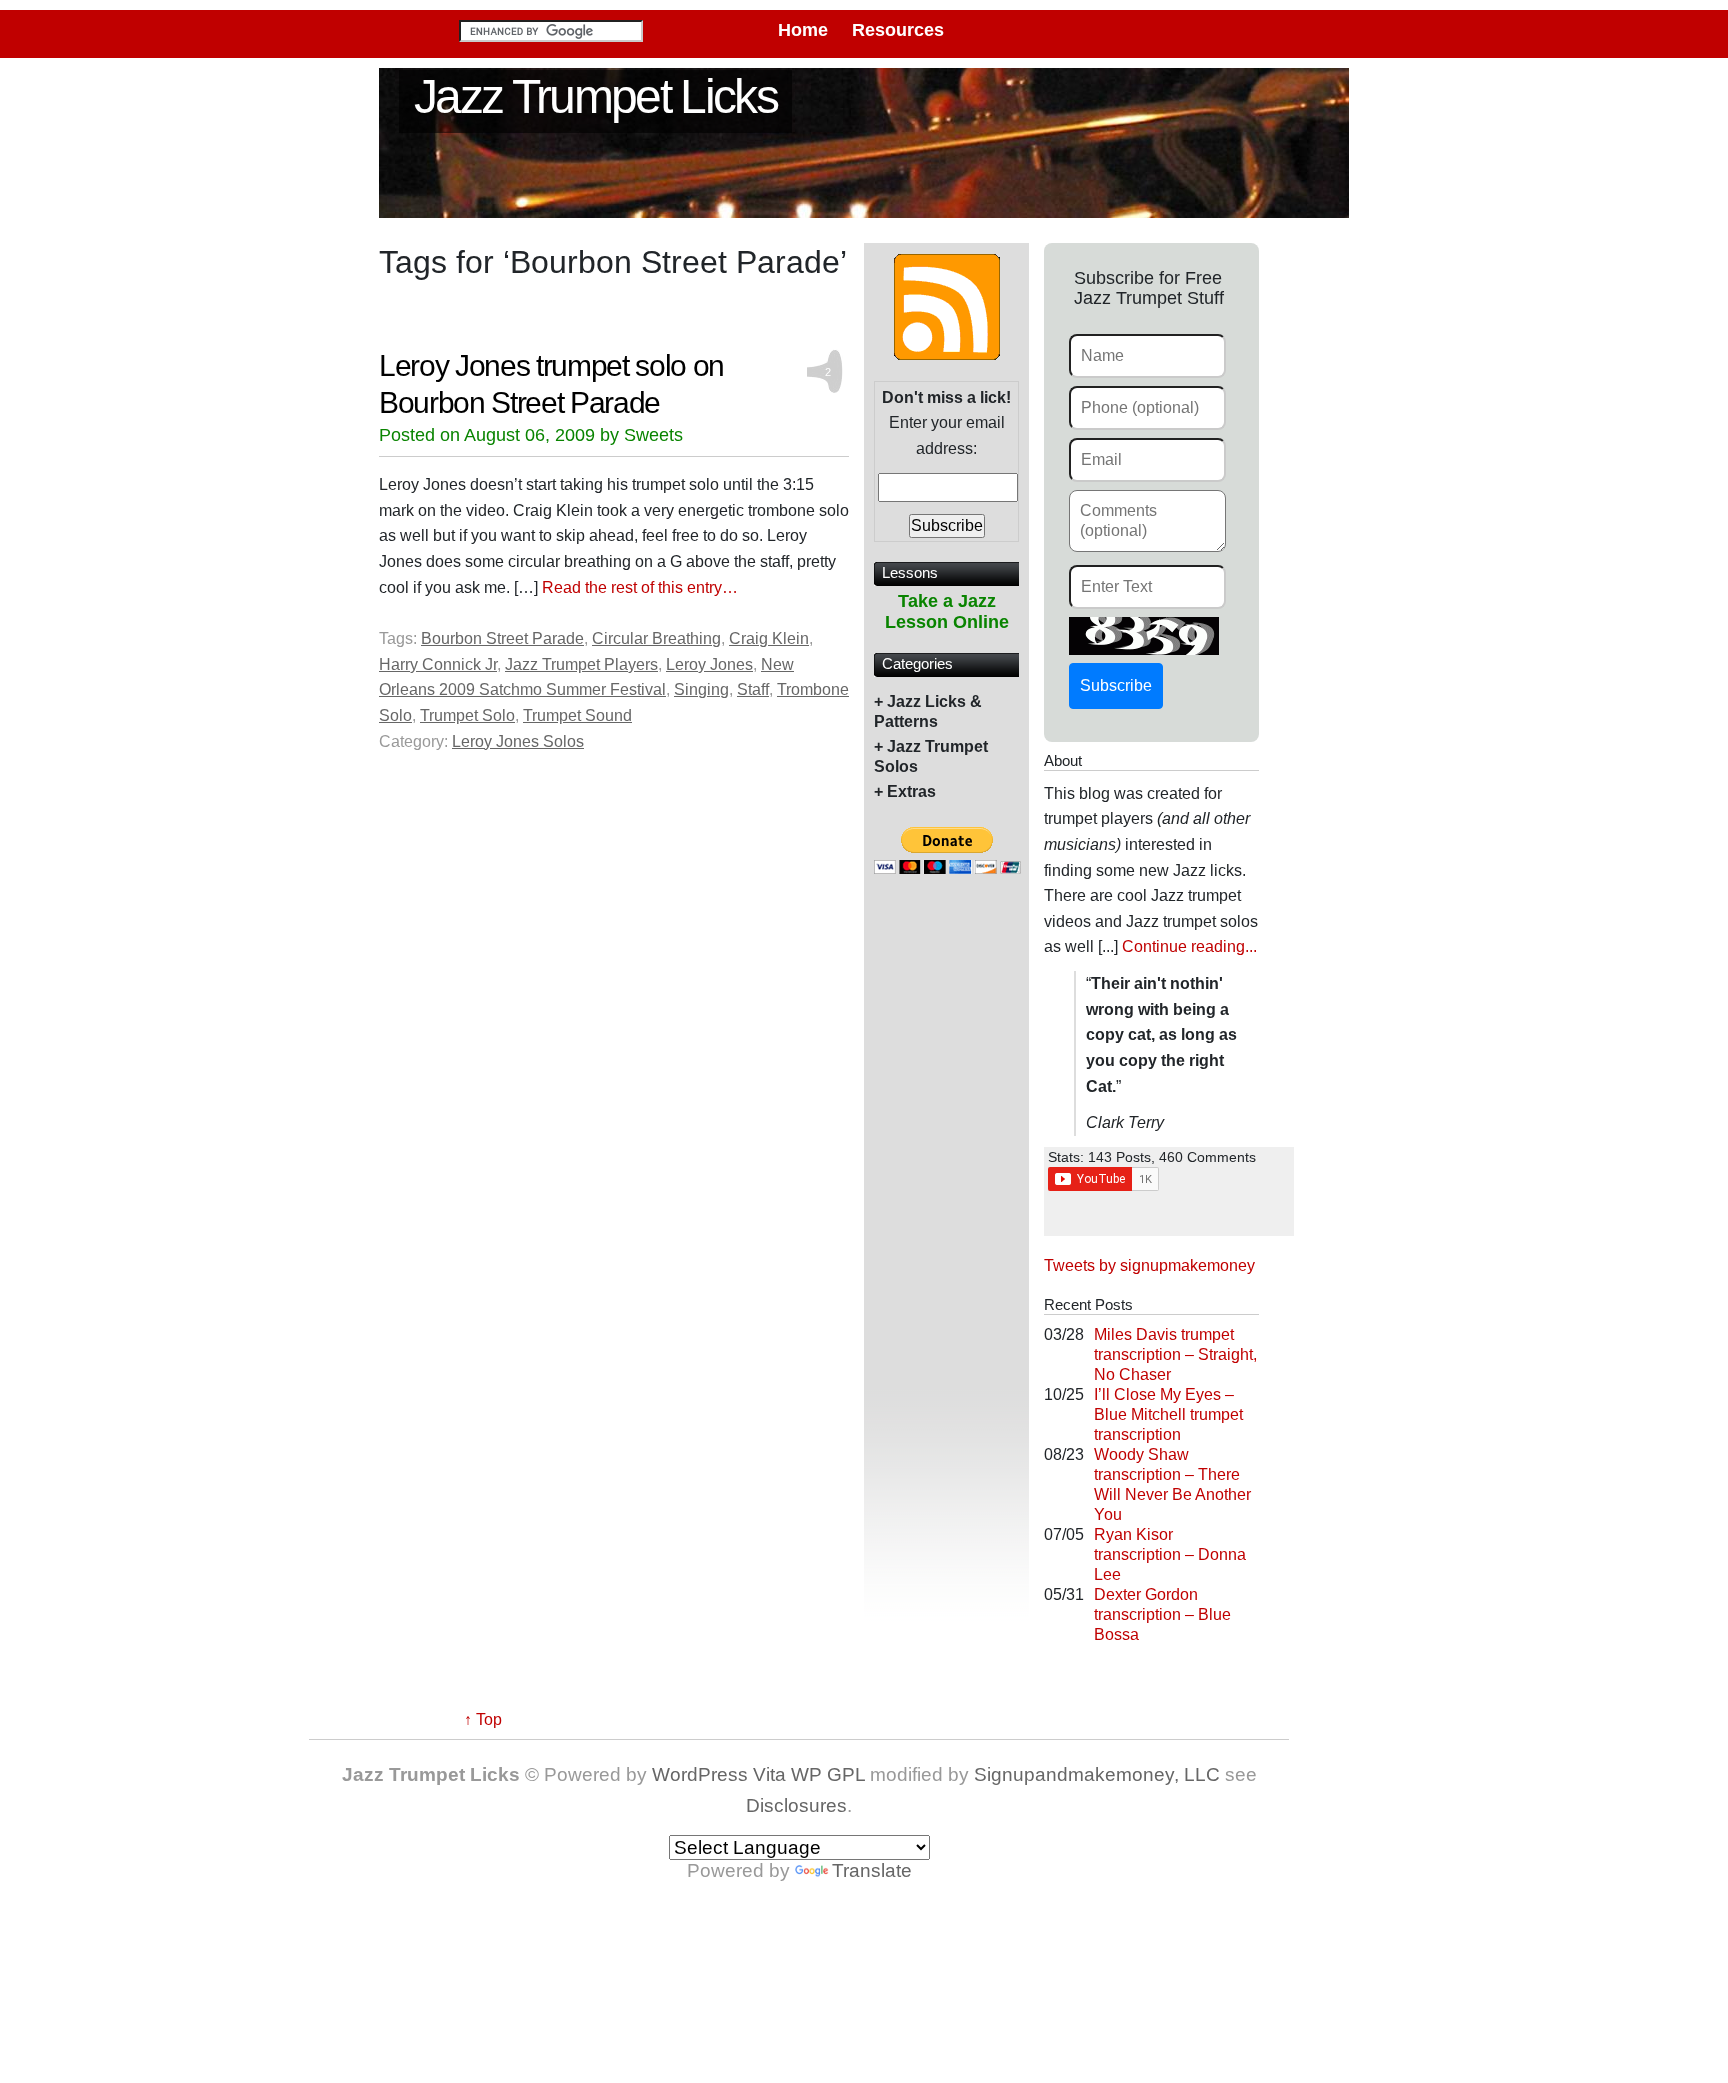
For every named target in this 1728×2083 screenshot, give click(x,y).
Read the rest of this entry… (640, 587)
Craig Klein (769, 638)
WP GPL (828, 1774)
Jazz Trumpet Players (581, 664)
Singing (701, 689)
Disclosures (796, 1805)
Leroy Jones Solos (518, 741)
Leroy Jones (709, 664)
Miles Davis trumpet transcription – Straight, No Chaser (1175, 1354)
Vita (769, 1774)
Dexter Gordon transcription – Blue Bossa (1162, 1614)
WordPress (700, 1774)
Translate (872, 1870)
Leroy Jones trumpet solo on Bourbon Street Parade (551, 383)
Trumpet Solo (467, 715)
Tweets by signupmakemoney (1149, 1265)
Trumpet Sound (577, 715)
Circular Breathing (656, 638)
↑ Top (483, 1719)
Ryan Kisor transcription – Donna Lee (1170, 1554)
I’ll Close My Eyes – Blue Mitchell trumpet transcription (1168, 1414)
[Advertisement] (947, 1219)
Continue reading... (1189, 946)
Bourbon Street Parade (502, 638)
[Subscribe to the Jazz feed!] (947, 305)
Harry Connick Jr (438, 664)
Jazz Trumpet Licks (595, 96)
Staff (753, 689)
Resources (898, 30)
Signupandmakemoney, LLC (1097, 1774)
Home (803, 30)
